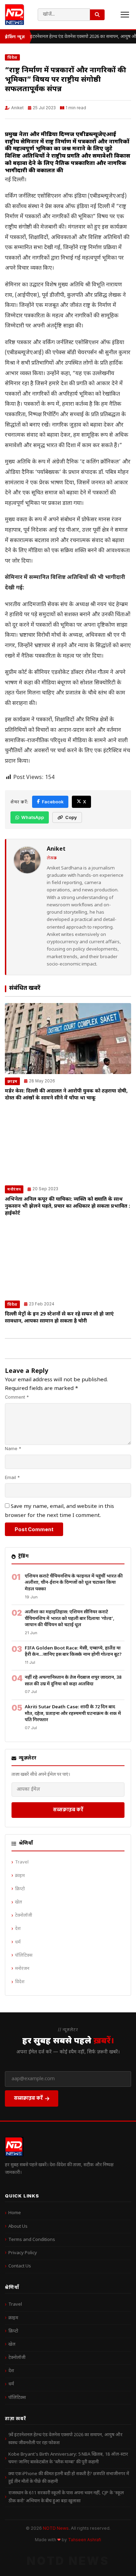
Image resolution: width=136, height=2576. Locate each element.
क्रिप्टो (20, 1889)
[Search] (97, 15)
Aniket (17, 108)
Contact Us (20, 2266)
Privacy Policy (23, 2253)
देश (18, 1929)
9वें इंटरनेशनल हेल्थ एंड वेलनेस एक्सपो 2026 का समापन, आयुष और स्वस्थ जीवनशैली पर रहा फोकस (65, 2439)
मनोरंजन (14, 1189)
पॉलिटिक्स (24, 1955)
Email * (12, 1477)
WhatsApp (33, 817)
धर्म (18, 1942)
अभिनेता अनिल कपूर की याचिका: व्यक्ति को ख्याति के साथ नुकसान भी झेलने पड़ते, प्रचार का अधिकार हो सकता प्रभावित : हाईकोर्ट (67, 1206)
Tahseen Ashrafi (85, 2540)
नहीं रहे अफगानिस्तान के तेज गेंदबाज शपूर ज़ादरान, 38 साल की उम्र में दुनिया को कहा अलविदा (73, 1681)
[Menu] (125, 15)
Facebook (53, 802)
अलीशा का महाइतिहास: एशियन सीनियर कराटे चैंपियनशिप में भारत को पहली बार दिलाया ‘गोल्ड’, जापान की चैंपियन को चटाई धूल (70, 1619)
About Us (18, 2227)
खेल (18, 1902)
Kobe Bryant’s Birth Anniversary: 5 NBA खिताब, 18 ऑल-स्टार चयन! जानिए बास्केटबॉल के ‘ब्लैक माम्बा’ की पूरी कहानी (68, 2458)
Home (15, 2213)
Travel (22, 1862)
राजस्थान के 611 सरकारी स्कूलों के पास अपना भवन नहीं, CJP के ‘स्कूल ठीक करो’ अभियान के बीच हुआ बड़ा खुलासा (66, 2497)
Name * (13, 1449)
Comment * (17, 1397)
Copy (71, 817)
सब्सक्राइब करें (68, 1809)
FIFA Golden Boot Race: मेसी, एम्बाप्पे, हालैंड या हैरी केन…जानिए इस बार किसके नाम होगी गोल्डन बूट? (73, 1652)
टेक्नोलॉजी (24, 1915)
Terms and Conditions (32, 2240)
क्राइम (12, 1081)
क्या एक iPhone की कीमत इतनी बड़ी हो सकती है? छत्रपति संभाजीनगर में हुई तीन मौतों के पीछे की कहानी (69, 2478)
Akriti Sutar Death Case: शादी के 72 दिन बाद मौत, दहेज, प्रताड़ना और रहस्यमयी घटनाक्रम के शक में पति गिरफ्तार (73, 1714)
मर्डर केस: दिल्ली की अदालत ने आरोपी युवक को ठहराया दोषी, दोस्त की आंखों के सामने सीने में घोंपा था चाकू (66, 1095)
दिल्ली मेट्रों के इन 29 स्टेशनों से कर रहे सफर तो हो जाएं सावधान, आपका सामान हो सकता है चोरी (59, 1318)
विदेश (12, 57)
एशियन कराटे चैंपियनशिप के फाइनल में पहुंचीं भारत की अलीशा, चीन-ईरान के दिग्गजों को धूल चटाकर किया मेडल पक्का (74, 1583)
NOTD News (56, 2528)
